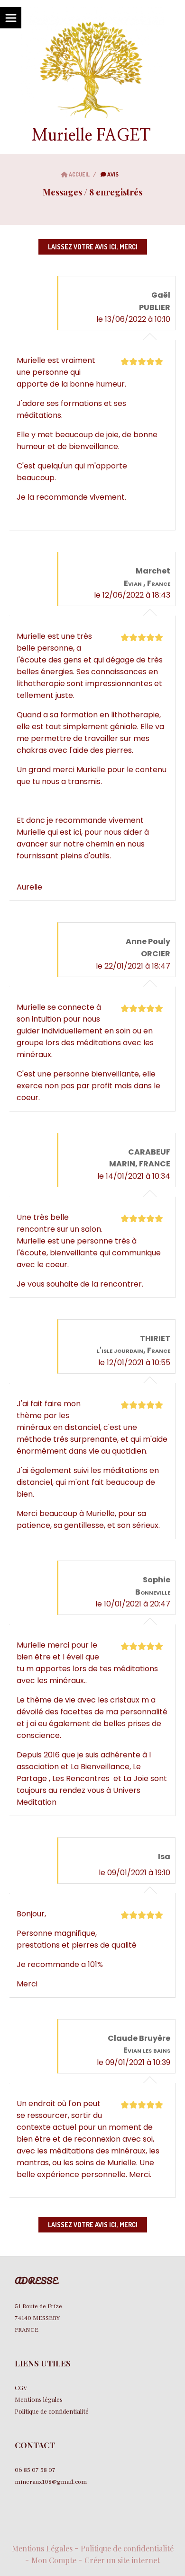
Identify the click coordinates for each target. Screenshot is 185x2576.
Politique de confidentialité (127, 2548)
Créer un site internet (122, 2560)
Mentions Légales (42, 2548)
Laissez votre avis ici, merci (93, 247)
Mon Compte (54, 2560)
